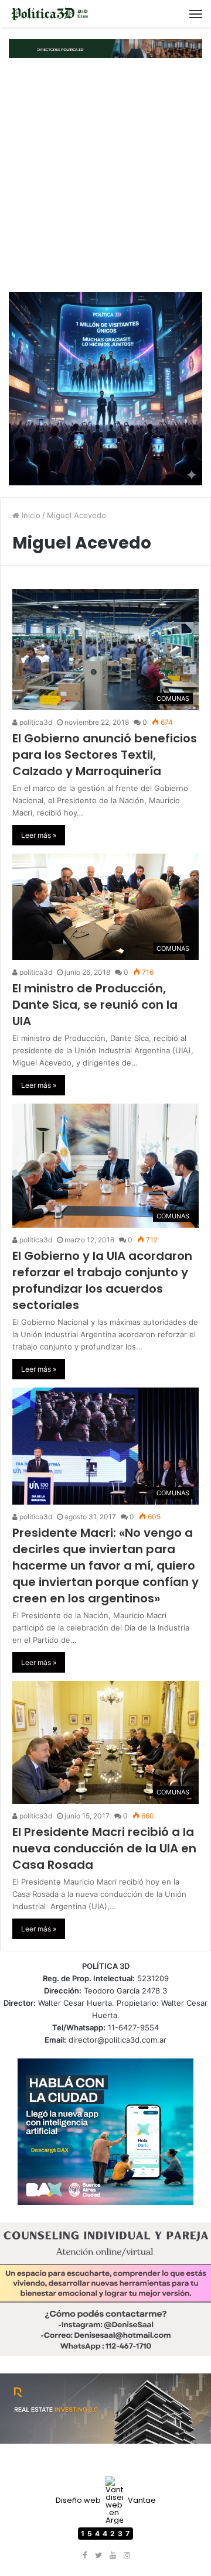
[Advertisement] (105, 175)
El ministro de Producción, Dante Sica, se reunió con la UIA (95, 1005)
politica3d (35, 722)
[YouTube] (113, 2556)
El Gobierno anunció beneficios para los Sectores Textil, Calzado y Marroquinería (105, 755)
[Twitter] (98, 2556)
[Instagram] (127, 2556)
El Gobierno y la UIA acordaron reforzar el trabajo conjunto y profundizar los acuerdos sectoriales (102, 1280)
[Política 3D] (50, 14)
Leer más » (39, 835)
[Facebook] (84, 2556)
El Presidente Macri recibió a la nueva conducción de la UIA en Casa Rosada (104, 1848)
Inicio (30, 515)
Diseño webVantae (106, 2500)
